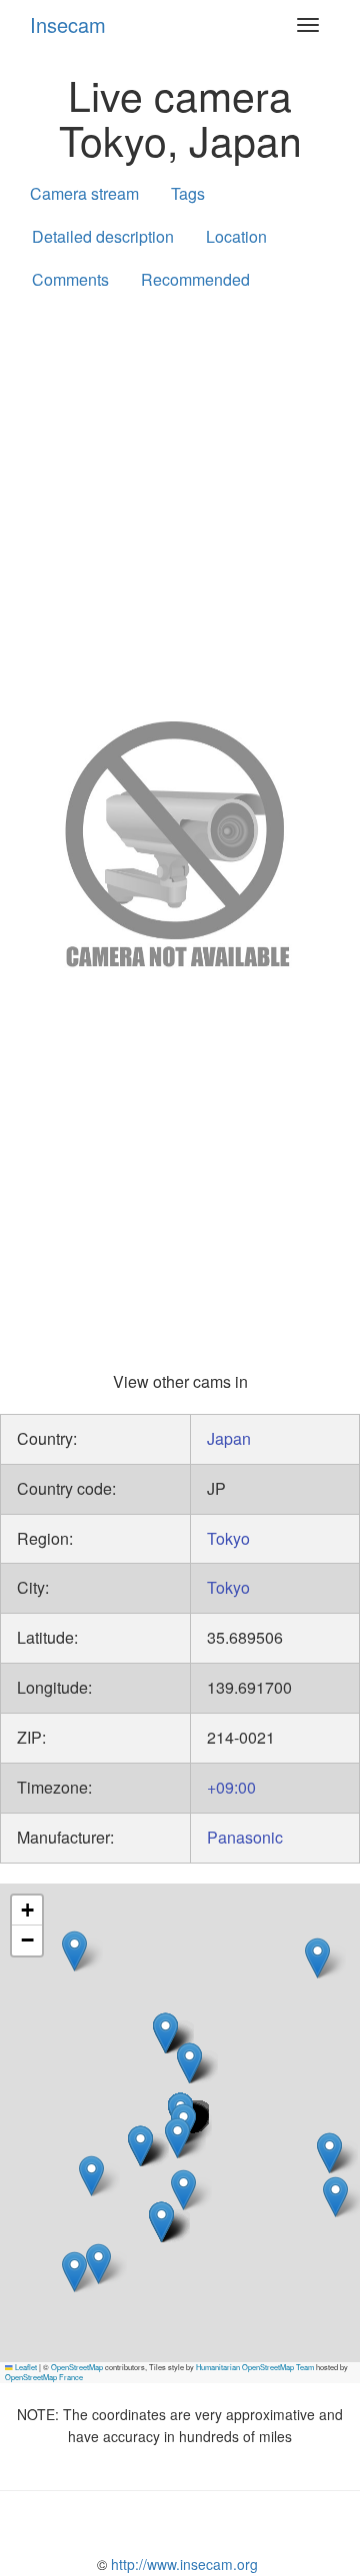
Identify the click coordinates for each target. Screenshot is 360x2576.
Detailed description (103, 236)
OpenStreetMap (77, 2367)
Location (236, 236)
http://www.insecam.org (182, 2564)
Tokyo (228, 1538)
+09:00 (231, 1787)
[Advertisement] (180, 502)
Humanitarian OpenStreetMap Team (255, 2367)
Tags (188, 193)
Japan (229, 1438)
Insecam (68, 24)
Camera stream (84, 193)
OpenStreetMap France (44, 2377)
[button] (140, 2146)
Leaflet (25, 2367)
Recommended (195, 279)
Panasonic (245, 1837)
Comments (70, 279)
